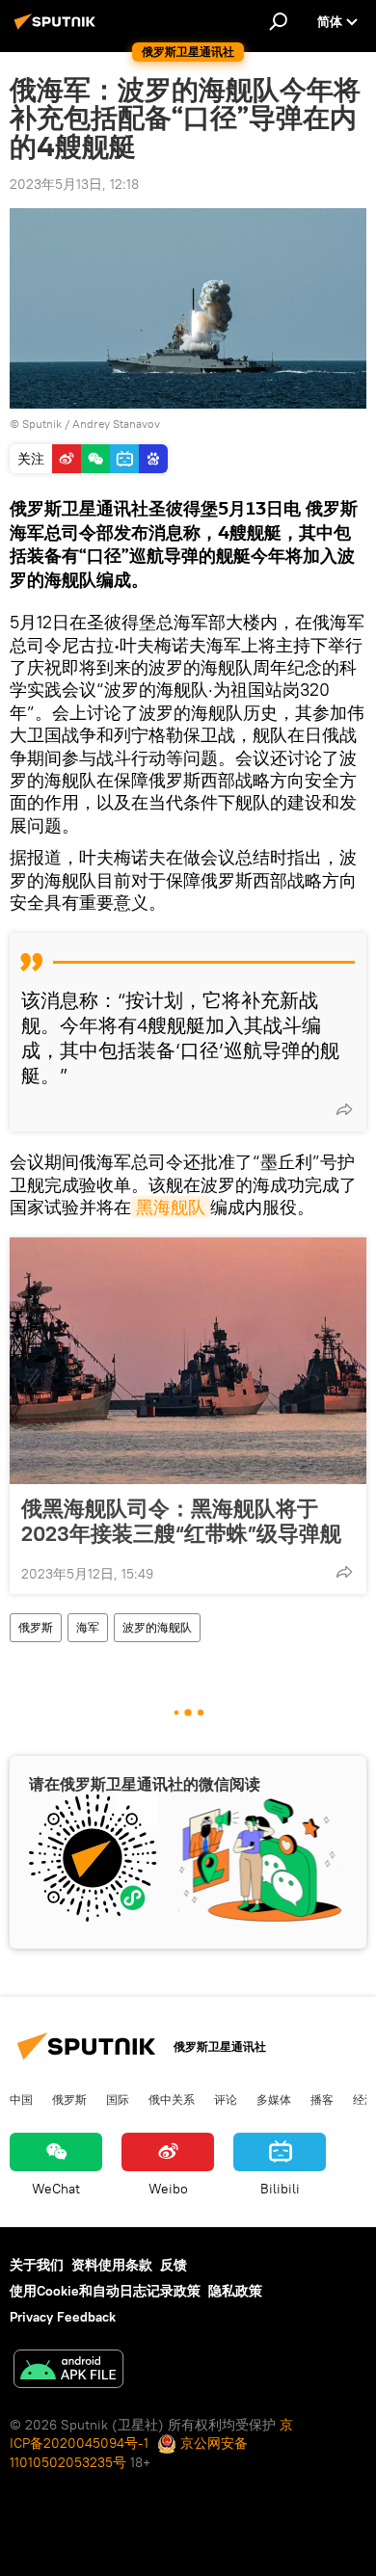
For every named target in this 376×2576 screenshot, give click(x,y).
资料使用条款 (112, 2265)
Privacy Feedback (63, 2317)
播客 (322, 2099)
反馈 (174, 2265)
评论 (226, 2099)
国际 (118, 2099)
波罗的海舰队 (157, 1627)
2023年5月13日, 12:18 (74, 184)
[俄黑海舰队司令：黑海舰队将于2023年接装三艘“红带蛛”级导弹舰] (188, 1361)
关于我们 (37, 2265)
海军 (88, 1627)
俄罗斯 (36, 1627)
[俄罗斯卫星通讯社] (58, 29)
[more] (344, 1109)
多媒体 (274, 2099)
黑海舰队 (171, 1207)
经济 (364, 2099)
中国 (21, 2099)
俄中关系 (172, 2099)
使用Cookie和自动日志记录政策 (105, 2291)
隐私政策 (235, 2291)
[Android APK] (68, 2371)
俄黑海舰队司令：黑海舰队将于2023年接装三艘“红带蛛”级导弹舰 (181, 1521)
